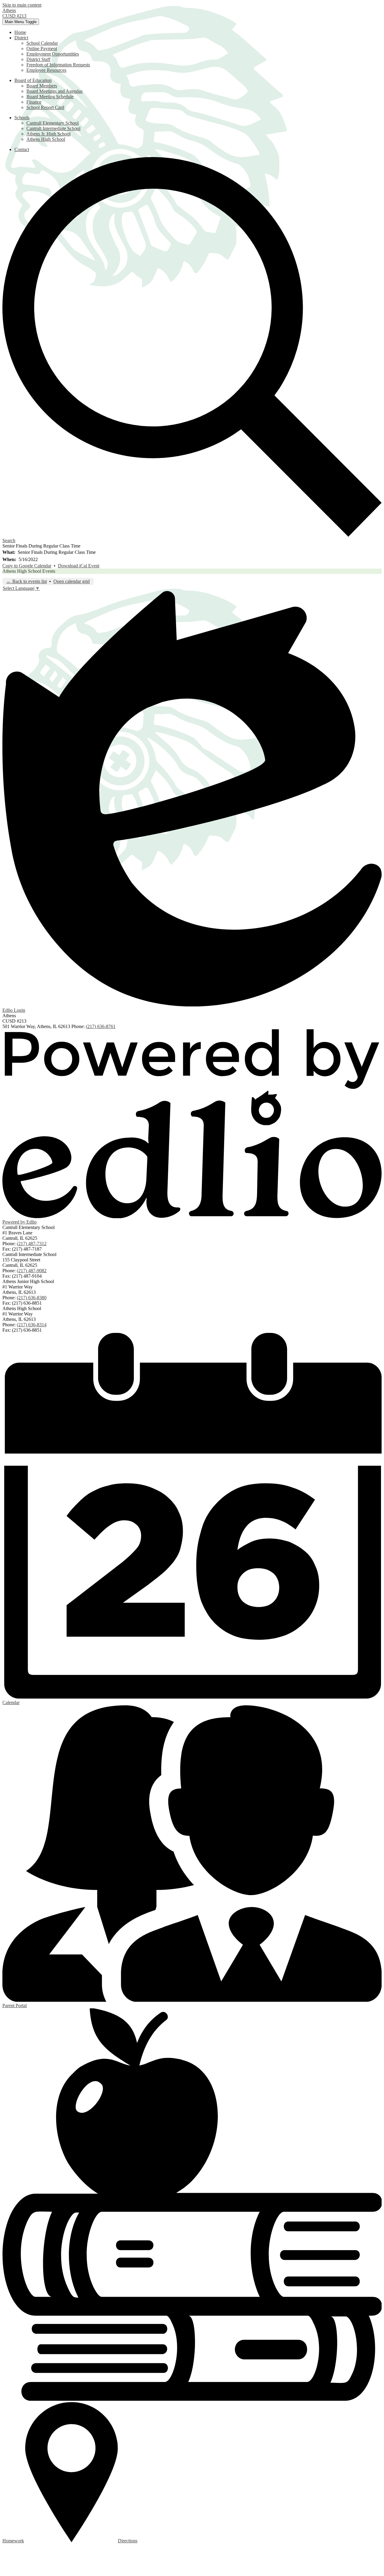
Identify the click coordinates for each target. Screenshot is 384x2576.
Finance (34, 102)
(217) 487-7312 (32, 1244)
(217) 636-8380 (32, 1298)
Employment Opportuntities (53, 54)
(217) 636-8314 (32, 1325)
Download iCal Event (79, 566)
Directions (128, 2541)
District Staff (38, 59)
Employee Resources (46, 70)
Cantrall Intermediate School (53, 128)
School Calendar (42, 43)
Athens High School (46, 139)
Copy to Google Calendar (27, 566)
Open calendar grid (72, 581)
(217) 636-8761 (101, 1026)
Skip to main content (22, 5)
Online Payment (42, 49)
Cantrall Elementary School (52, 123)
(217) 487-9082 (32, 1271)
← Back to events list (27, 581)
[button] (21, 38)
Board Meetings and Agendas (54, 91)
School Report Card (45, 107)
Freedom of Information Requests (58, 65)
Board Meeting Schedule (50, 97)
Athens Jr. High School (48, 134)
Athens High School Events (29, 571)
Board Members (42, 86)
